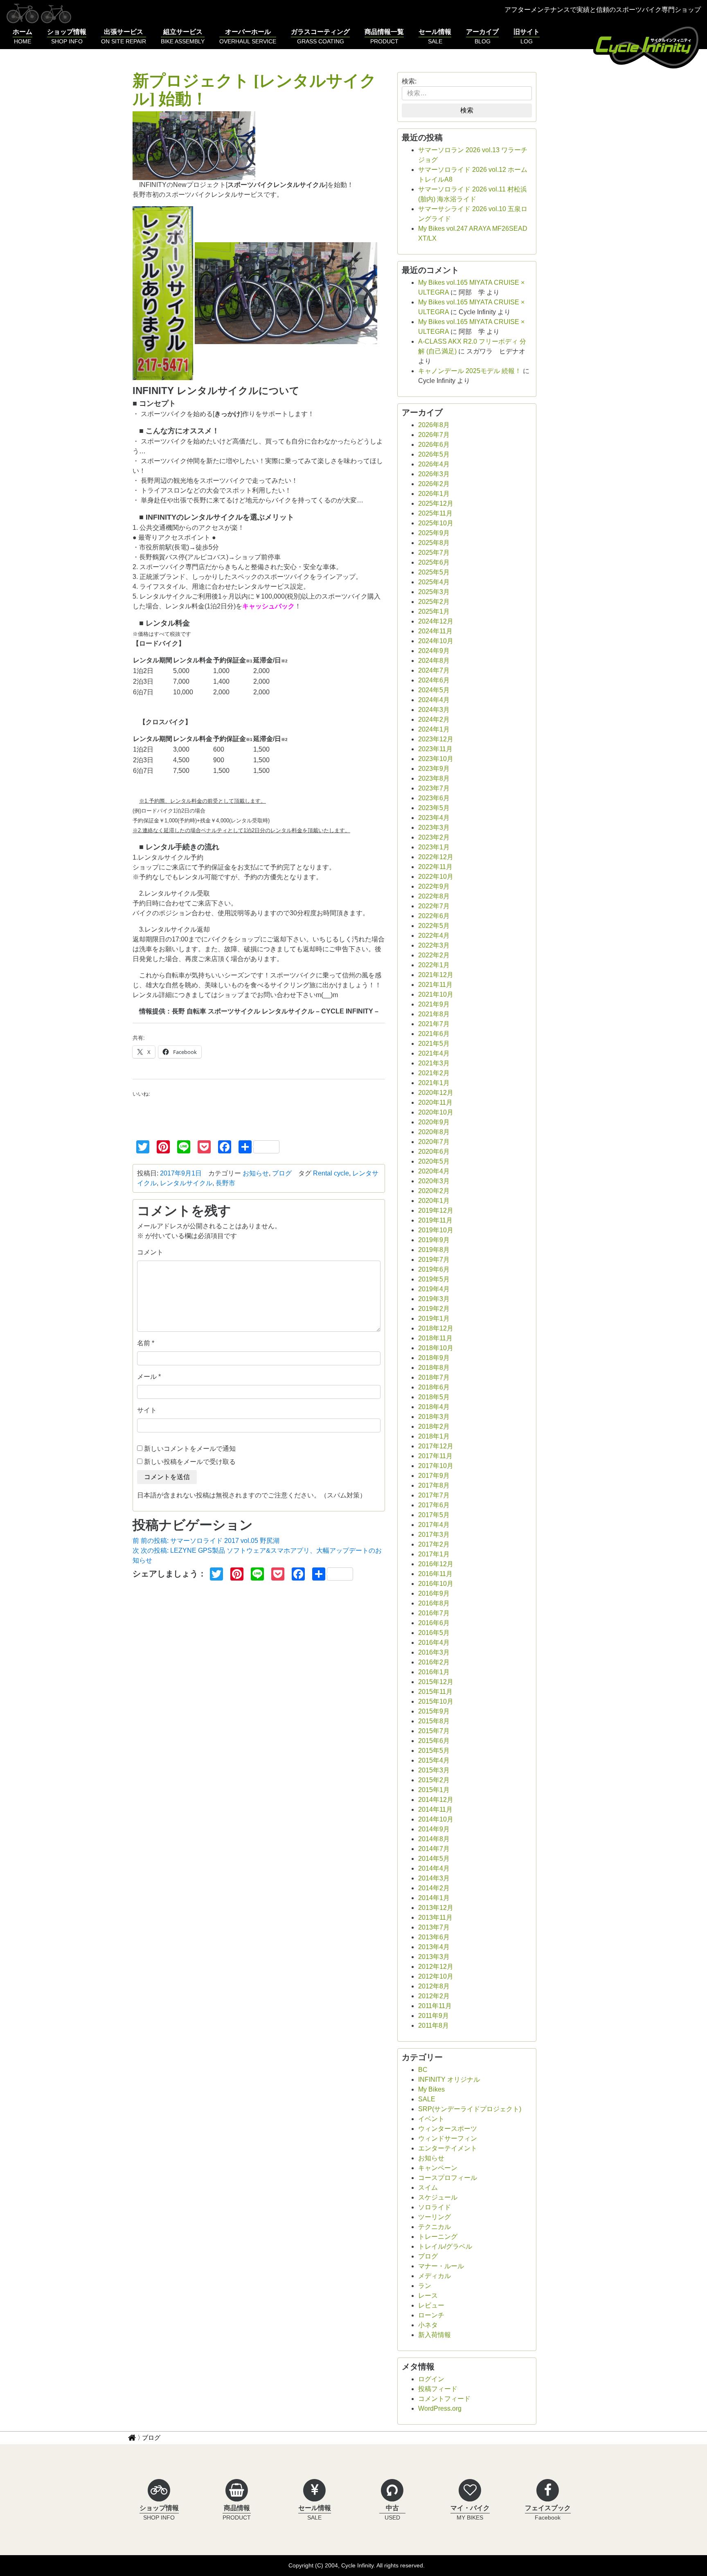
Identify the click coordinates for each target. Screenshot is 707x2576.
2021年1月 (434, 1083)
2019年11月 (435, 1220)
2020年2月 (434, 1191)
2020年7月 (434, 1142)
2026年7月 (434, 435)
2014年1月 (434, 1898)
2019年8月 (434, 1250)
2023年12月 (436, 739)
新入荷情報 (435, 2335)
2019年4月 (434, 1289)
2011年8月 (433, 2025)
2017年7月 (434, 1495)
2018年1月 (434, 1436)
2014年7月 (434, 1849)
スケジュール (438, 2197)
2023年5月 (434, 808)
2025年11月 (435, 513)
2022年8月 (434, 896)
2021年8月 (434, 1014)
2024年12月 (436, 621)
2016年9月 (434, 1593)
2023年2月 (434, 837)
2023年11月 (435, 749)
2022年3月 (434, 945)
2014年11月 (435, 1809)
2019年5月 (434, 1279)
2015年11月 (435, 1692)
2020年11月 (435, 1102)
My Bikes (431, 2089)
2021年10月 (436, 994)
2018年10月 (436, 1348)
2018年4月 (434, 1407)
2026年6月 (434, 445)
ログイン (431, 2379)
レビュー (431, 2305)
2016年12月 (436, 1564)
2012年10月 (436, 1976)
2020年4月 (434, 1171)
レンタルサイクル (186, 1183)
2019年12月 (436, 1210)
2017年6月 (434, 1505)
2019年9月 (434, 1240)
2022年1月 (434, 965)
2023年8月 (434, 778)
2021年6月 (434, 1034)
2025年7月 (434, 553)
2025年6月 (434, 562)
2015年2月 (434, 1780)
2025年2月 (434, 602)
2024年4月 (434, 700)
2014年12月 (436, 1800)
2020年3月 (434, 1181)
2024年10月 (436, 641)
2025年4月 (434, 582)
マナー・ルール (441, 2266)
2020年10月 (436, 1112)
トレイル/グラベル (445, 2246)
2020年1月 (434, 1201)
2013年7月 (434, 1927)
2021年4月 (434, 1053)
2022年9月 (434, 886)
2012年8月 (434, 1986)
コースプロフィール (448, 2178)
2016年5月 (434, 1633)
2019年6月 (434, 1269)
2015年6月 (434, 1741)
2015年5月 (434, 1751)
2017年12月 (436, 1446)
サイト (147, 1410)
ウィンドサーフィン (448, 2138)
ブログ (282, 1173)
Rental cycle (331, 1173)
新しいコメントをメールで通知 (190, 1449)
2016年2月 (434, 1662)
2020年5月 (434, 1161)
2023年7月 (434, 788)
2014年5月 (434, 1859)
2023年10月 (436, 759)
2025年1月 (434, 611)
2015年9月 (434, 1711)
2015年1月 (434, 1790)
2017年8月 (434, 1485)
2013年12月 (436, 1908)
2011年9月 (433, 2016)
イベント (431, 2119)
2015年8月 (434, 1721)
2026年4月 (434, 464)
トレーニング (438, 2237)
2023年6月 (434, 798)
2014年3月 (434, 1878)
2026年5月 (434, 454)
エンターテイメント (448, 2148)
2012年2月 (434, 1996)
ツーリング (435, 2217)
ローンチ (431, 2315)
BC (423, 2070)
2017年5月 (434, 1515)
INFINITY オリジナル (449, 2079)
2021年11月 (435, 985)
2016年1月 (434, 1672)
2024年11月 (435, 631)
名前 (144, 1343)
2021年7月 (434, 1024)
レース (428, 2296)
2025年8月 (434, 543)
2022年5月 (434, 926)
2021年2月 (434, 1073)
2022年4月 (434, 936)
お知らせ (256, 1173)
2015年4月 (434, 1760)
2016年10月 (436, 1584)
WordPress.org (440, 2408)
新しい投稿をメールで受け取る (190, 1462)
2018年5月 (434, 1397)
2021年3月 (434, 1063)
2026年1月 (434, 494)
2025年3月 (434, 592)
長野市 (225, 1183)
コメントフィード (444, 2399)
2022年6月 (434, 916)
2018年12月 (436, 1328)
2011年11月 (435, 2006)
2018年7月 (434, 1377)
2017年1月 (434, 1554)
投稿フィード (438, 2389)
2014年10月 (436, 1819)
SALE (427, 2099)
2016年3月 (434, 1652)
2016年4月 (434, 1643)
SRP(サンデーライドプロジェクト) (470, 2109)
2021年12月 (436, 975)
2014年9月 (434, 1829)
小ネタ (428, 2325)
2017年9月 (434, 1476)
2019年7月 (434, 1260)
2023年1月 (434, 847)
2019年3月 (434, 1299)
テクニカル (435, 2227)
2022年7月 (434, 906)
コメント (150, 1252)
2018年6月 (434, 1387)
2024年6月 (434, 680)
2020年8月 (434, 1132)
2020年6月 (434, 1152)
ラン (425, 2286)
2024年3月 (434, 710)
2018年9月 (434, 1358)
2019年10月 (436, 1230)
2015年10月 (436, 1701)
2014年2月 (434, 1888)
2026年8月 (434, 425)
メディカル (435, 2276)
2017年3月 (434, 1535)
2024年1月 (434, 729)
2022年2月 (434, 955)
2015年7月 (434, 1731)
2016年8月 (434, 1603)
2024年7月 (434, 670)
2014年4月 (434, 1868)
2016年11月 (435, 1574)
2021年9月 (434, 1004)
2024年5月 (434, 690)
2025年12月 (436, 503)
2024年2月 (434, 719)
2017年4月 (434, 1525)
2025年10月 (436, 523)
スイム (428, 2188)
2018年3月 (434, 1417)
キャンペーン (438, 2168)
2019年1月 (434, 1318)
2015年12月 (436, 1682)
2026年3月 (434, 474)
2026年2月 (434, 484)
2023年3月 (434, 828)
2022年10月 (436, 877)
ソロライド (435, 2207)
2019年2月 (434, 1309)
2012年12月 (436, 1967)
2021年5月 (434, 1044)
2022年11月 (435, 867)
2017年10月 (436, 1466)
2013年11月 (435, 1917)
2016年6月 (434, 1623)
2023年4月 (434, 818)
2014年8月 (434, 1839)
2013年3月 (434, 1957)
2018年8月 (434, 1368)
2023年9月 (434, 769)
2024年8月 (434, 661)
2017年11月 (435, 1456)
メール (147, 1377)
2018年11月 (435, 1338)
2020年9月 (434, 1122)
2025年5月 (434, 572)
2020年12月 (436, 1093)
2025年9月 (434, 533)
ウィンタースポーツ (448, 2129)
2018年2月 (434, 1426)
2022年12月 (436, 857)
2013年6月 (434, 1937)
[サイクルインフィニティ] (647, 46)
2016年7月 (434, 1613)
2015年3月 (434, 1770)
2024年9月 (434, 651)
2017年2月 (434, 1544)
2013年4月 (434, 1947)
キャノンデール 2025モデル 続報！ (470, 371)
